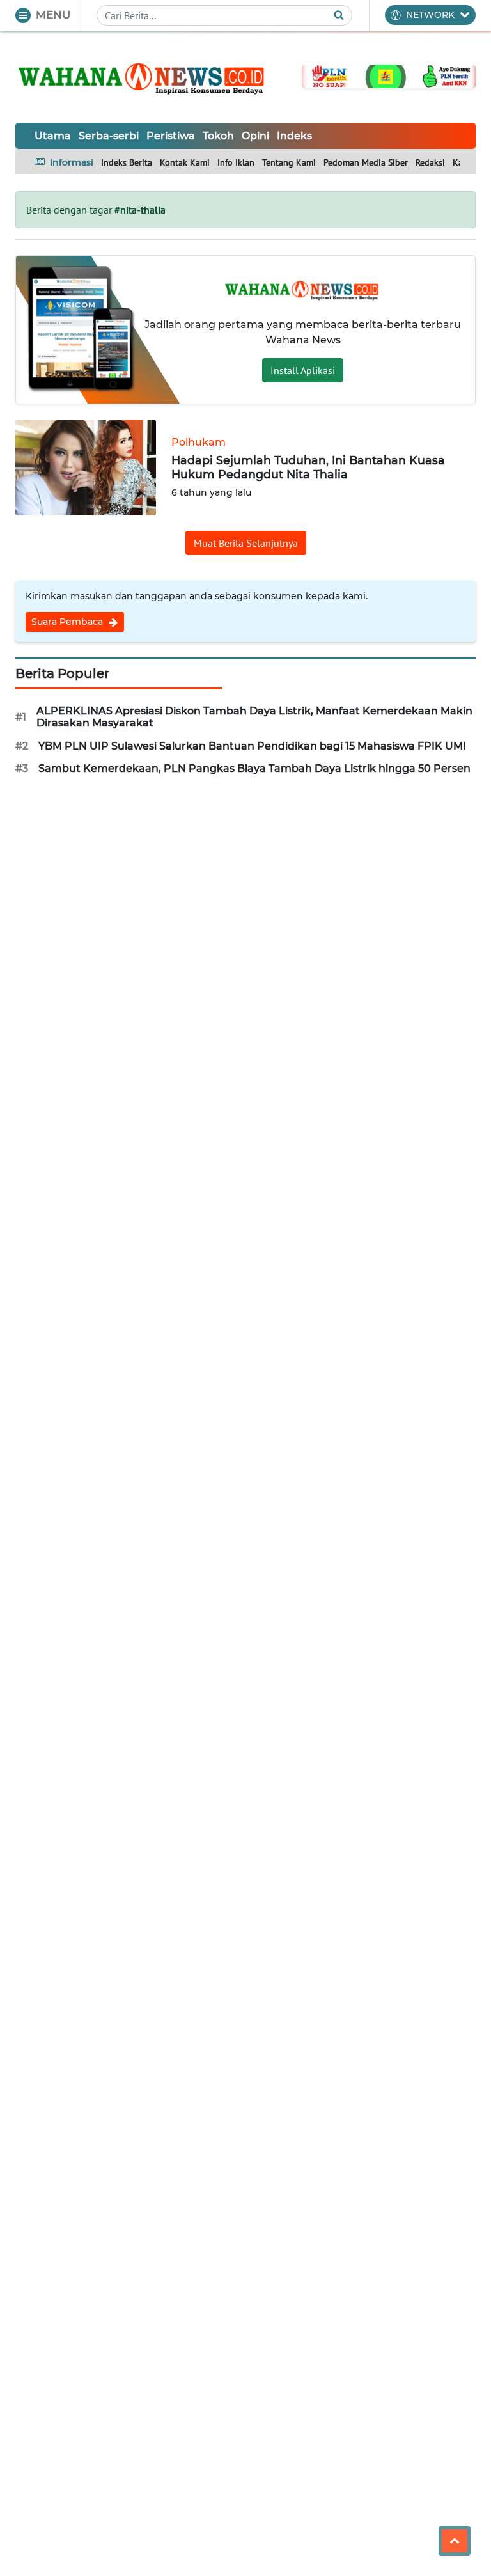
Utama (53, 136)
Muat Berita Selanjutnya (246, 543)
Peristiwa (171, 136)
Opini (255, 136)
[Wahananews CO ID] (143, 77)
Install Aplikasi (303, 370)
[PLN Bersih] (389, 75)
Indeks (294, 136)
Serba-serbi (109, 136)
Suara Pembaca (68, 622)
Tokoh (218, 136)
